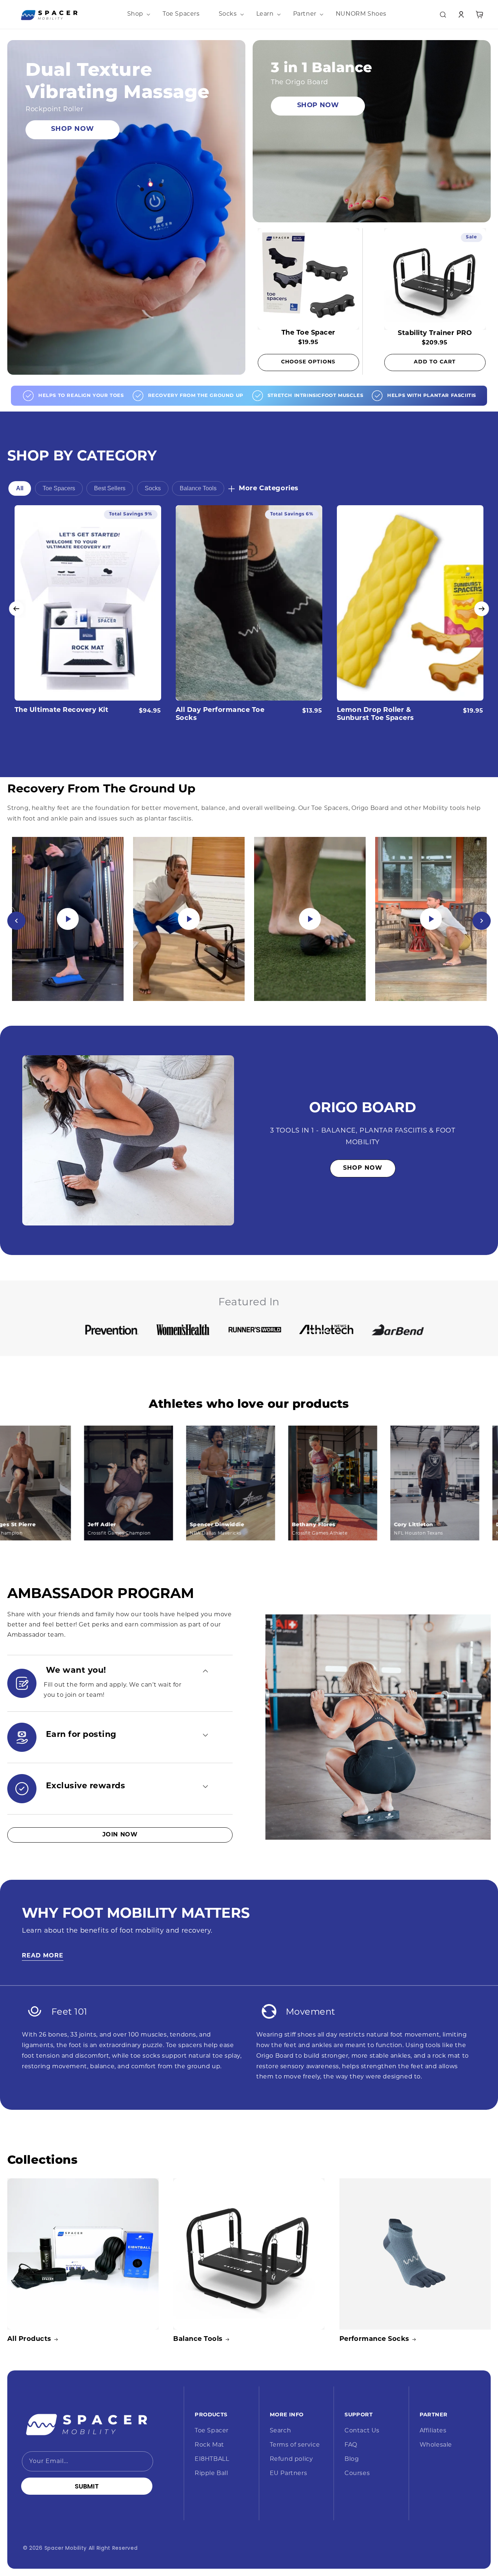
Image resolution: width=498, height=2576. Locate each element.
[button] (135, 14)
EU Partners (289, 2474)
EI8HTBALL (212, 2459)
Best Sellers (110, 488)
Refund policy (291, 2459)
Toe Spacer (212, 2431)
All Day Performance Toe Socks (220, 714)
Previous (16, 609)
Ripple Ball (211, 2474)
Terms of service (295, 2445)
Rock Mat (209, 2445)
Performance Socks (374, 2339)
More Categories (269, 489)
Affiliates (433, 2431)
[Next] (482, 921)
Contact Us (362, 2431)
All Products (29, 2339)
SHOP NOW (73, 129)
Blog (352, 2459)
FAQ (351, 2445)
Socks (153, 488)
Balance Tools (198, 488)
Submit (87, 2486)
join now (120, 1835)
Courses (357, 2474)
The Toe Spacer (308, 333)
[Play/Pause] (68, 919)
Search (281, 2431)
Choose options (308, 362)
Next (482, 609)
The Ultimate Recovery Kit (61, 710)
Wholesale (436, 2445)
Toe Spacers (59, 488)
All (20, 488)
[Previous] (16, 921)
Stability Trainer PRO (435, 334)
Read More (43, 1956)
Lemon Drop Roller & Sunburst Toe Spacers (376, 714)
